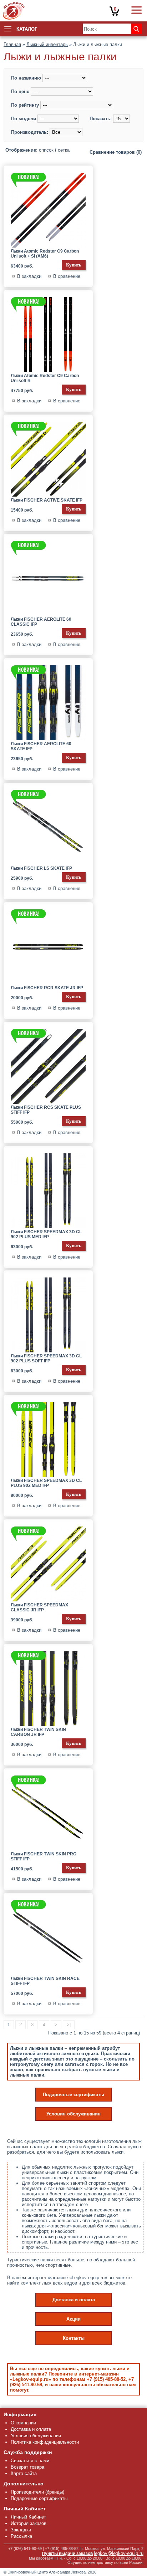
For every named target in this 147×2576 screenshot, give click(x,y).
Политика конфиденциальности (45, 2442)
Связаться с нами (30, 2461)
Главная (12, 44)
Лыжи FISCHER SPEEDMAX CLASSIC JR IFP (39, 1607)
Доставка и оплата (74, 2300)
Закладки (21, 2530)
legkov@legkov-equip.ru (119, 2553)
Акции (73, 2319)
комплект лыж (36, 2283)
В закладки (29, 276)
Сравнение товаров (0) (116, 152)
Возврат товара (27, 2467)
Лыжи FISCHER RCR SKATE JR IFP (47, 988)
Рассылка (21, 2536)
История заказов (29, 2523)
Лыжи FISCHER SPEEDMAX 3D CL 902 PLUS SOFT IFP (46, 1358)
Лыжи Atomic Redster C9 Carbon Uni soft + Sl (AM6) (45, 254)
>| (69, 2025)
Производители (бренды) (37, 2492)
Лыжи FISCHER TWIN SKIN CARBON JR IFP (38, 1732)
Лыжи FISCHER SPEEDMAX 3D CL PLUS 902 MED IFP (46, 1483)
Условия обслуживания (73, 2114)
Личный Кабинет (28, 2517)
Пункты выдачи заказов (67, 2554)
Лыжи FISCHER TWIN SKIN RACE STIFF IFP (45, 1981)
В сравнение (67, 276)
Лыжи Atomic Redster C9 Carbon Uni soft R (45, 378)
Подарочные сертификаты (73, 2095)
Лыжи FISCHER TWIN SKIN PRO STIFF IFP (44, 1856)
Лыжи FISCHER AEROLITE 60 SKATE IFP (41, 746)
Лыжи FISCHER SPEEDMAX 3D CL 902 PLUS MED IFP (46, 1234)
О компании (23, 2423)
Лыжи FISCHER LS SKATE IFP (41, 868)
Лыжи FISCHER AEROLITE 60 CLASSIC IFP (41, 622)
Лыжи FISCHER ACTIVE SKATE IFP (47, 500)
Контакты (74, 2338)
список (46, 150)
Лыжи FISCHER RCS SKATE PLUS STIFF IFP (46, 1110)
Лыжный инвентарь (47, 44)
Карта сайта (24, 2473)
